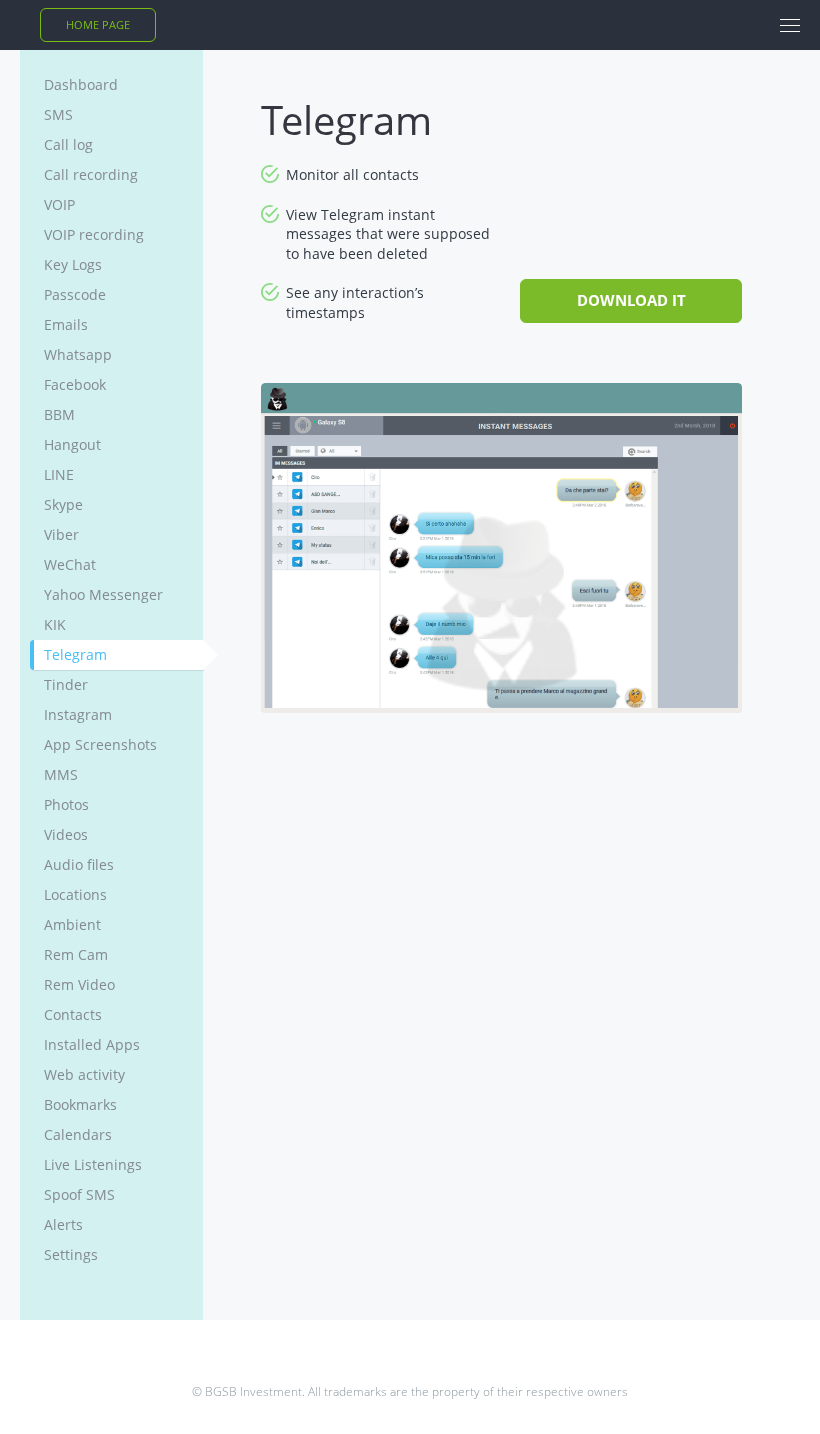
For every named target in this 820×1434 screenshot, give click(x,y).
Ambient (72, 924)
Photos (66, 804)
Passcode (75, 294)
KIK (55, 624)
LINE (59, 474)
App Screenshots (100, 744)
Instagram (78, 714)
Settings (71, 1254)
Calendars (78, 1134)
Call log (68, 144)
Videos (66, 834)
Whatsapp (78, 354)
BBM (59, 414)
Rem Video (79, 984)
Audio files (79, 864)
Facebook (75, 384)
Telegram (75, 654)
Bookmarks (80, 1104)
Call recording (91, 174)
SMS (58, 114)
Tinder (66, 684)
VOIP (59, 204)
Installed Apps (92, 1044)
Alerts (63, 1224)
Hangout (72, 444)
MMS (61, 774)
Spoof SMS (79, 1194)
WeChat (70, 564)
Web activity (84, 1074)
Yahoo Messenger (103, 594)
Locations (75, 894)
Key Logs (73, 264)
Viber (61, 534)
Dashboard (81, 84)
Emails (66, 324)
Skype (63, 504)
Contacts (73, 1014)
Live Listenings (93, 1164)
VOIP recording (94, 234)
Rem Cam (76, 954)
